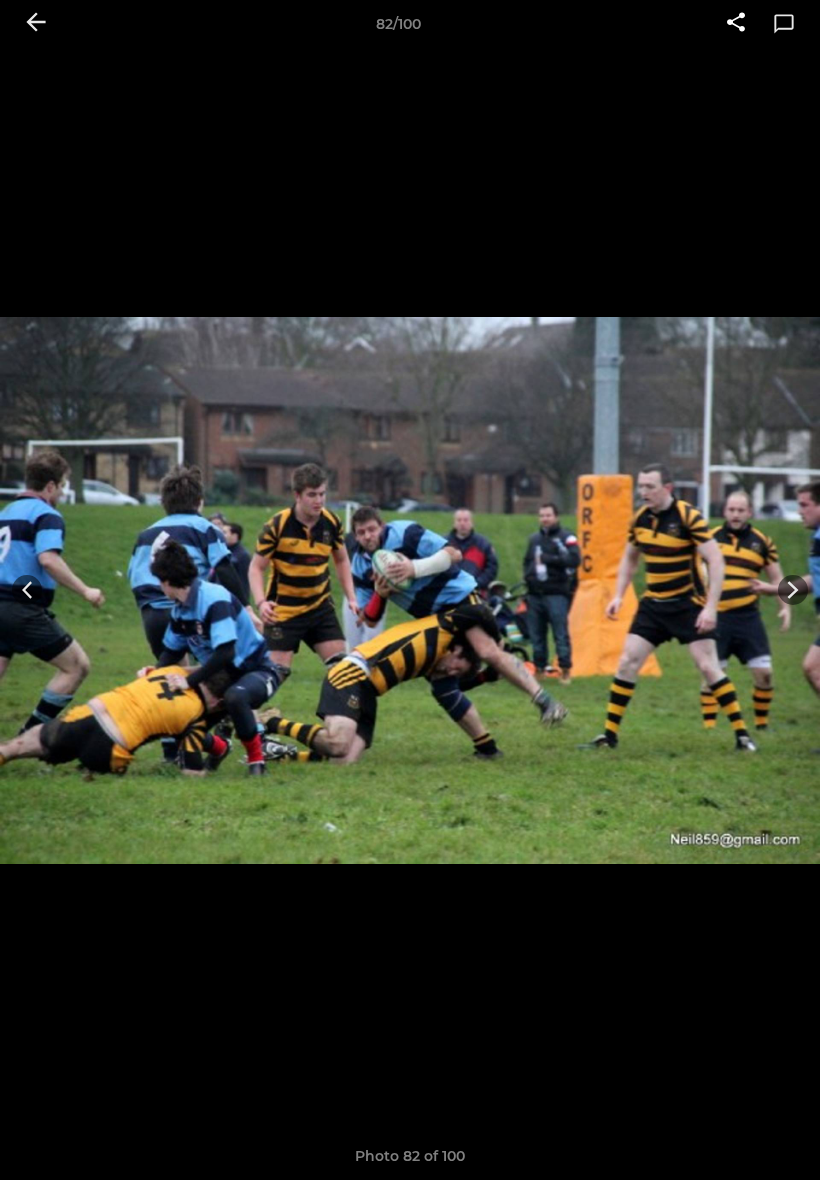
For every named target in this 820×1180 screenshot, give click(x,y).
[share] (736, 24)
